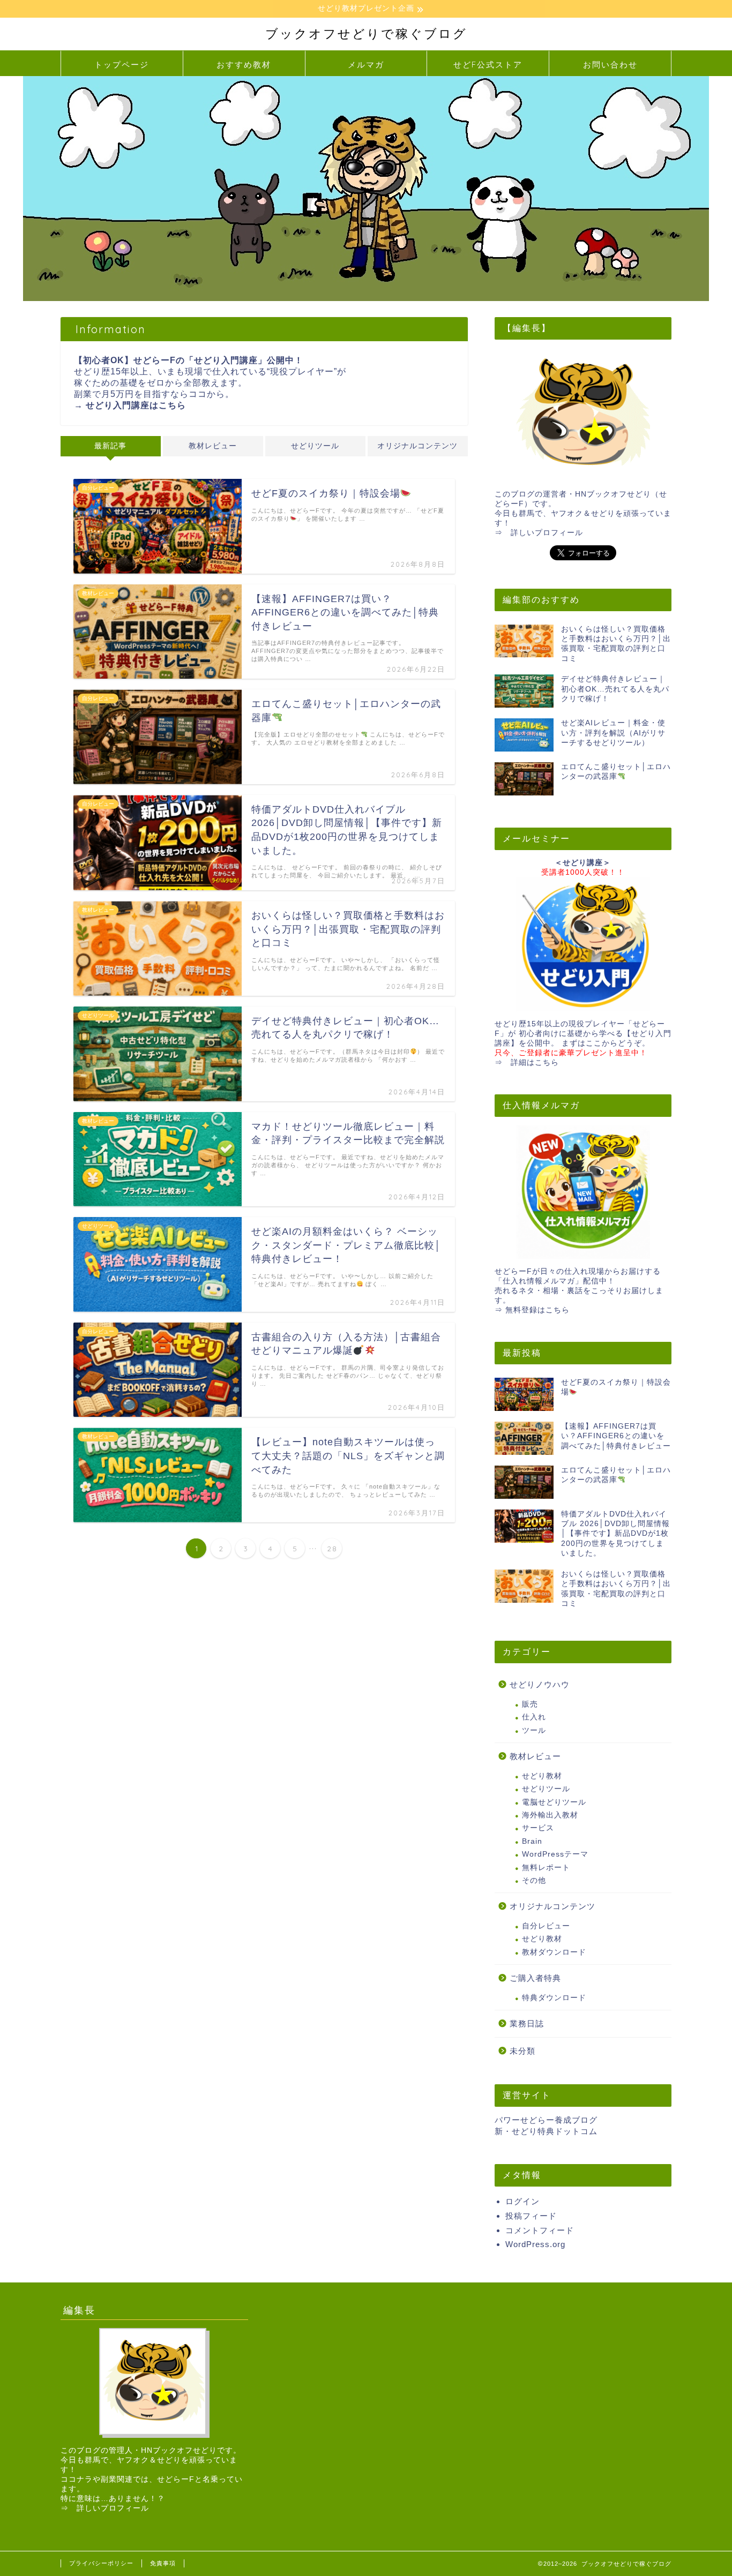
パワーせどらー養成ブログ (546, 2120)
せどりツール (315, 446)
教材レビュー (213, 446)
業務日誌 (527, 2023)
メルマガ (366, 65)
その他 (534, 1880)
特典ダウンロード (554, 1998)
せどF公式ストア (488, 65)
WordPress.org (535, 2244)
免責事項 (163, 2563)
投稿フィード (531, 2216)
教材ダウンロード (554, 1952)
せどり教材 (542, 1776)
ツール (534, 1730)
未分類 (522, 2051)
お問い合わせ (610, 65)
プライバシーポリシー (101, 2563)
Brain (532, 1841)
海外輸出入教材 (550, 1815)
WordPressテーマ (555, 1854)
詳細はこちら (535, 1062)
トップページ (122, 65)
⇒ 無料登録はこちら (532, 1310)
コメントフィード (540, 2230)
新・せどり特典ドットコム (546, 2131)
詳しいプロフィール (547, 533)
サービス (538, 1828)
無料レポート (546, 1868)
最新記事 (110, 446)
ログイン (522, 2201)
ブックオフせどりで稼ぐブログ (366, 33)
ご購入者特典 (535, 1978)
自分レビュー (546, 1926)
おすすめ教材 (244, 65)
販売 (530, 1704)
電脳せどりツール (554, 1802)
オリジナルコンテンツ (417, 446)
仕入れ (534, 1717)
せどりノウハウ (540, 1684)
